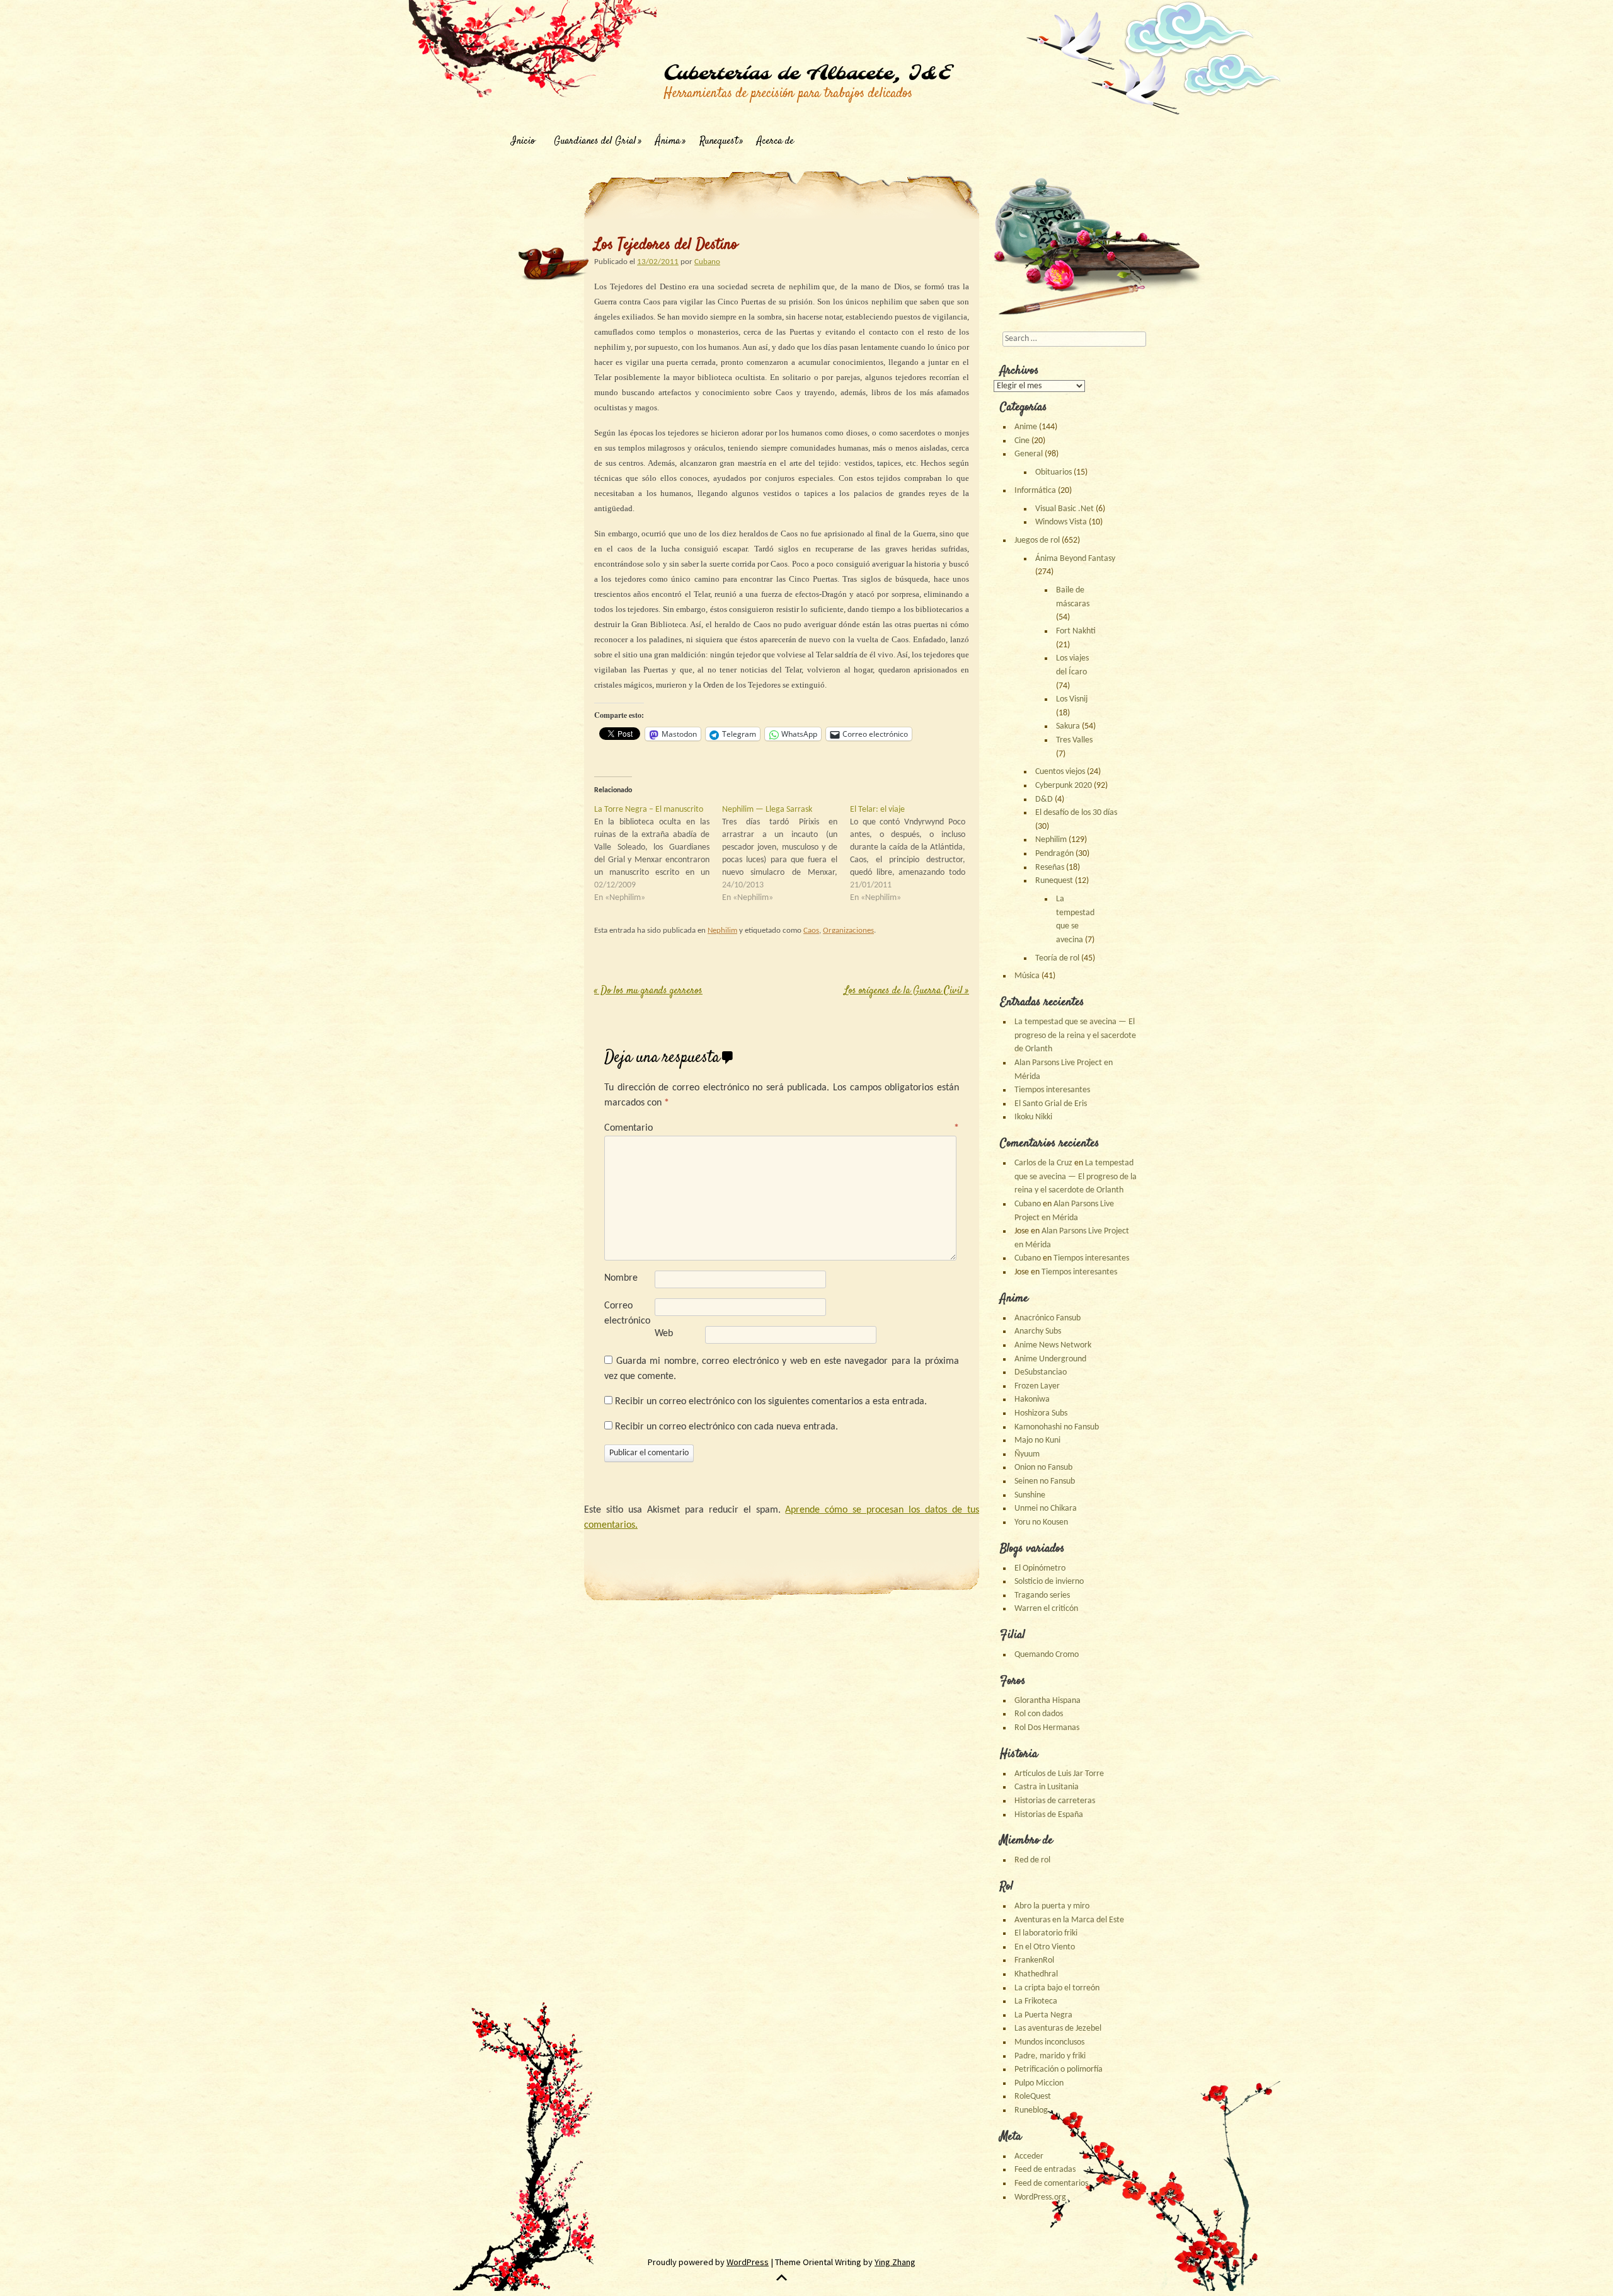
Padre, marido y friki (1050, 2056)
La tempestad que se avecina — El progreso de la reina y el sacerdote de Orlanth (1075, 1036)
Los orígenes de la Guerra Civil (907, 991)
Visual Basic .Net (1065, 509)
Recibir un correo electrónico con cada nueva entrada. (726, 1427)
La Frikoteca (1036, 2001)
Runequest (719, 141)
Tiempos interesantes (1052, 1090)
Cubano (707, 262)
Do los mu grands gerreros (648, 991)
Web (664, 1334)
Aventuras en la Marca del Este (1069, 1920)
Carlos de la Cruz (1043, 1163)
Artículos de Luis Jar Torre (1059, 1774)
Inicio (523, 141)
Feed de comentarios (1051, 2184)
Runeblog (1031, 2110)
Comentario (782, 1128)
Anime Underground (1050, 1359)
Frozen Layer (1037, 1386)
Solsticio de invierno (1049, 1582)
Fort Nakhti (1076, 631)
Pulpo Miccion (1039, 2083)
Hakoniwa (1032, 1399)
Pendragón (1054, 854)
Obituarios (1053, 472)
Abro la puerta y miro (1052, 1906)
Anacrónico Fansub (1048, 1318)
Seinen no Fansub (1045, 1481)
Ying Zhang (895, 2262)
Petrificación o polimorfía (1059, 2069)
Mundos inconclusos (1049, 2042)
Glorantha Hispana (1048, 1701)
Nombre (621, 1278)
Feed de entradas (1045, 2170)
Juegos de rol (1037, 540)
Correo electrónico (627, 1313)
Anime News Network (1053, 1345)
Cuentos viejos (1060, 772)
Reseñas (1050, 868)
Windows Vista (1061, 522)
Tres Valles (1074, 740)
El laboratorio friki (1046, 1933)
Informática (1035, 491)
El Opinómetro (1040, 1568)
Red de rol (1032, 1860)
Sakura (1068, 726)
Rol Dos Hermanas (1047, 1728)
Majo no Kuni (1037, 1440)
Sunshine (1030, 1495)
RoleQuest (1033, 2097)
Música (1027, 976)
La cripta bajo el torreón (1057, 1988)
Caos (811, 931)
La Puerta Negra (1043, 2015)
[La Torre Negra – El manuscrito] (658, 854)
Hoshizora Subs (1041, 1413)
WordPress (748, 2262)
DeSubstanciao (1041, 1372)
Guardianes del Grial (595, 141)
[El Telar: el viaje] (914, 854)
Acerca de (775, 141)
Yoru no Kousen (1041, 1522)
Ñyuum (1027, 1454)
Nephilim (722, 931)
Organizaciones (848, 931)
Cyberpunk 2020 (1064, 786)
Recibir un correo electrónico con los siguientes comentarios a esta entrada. (771, 1402)
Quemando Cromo (1047, 1655)
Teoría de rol (1057, 958)
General (1029, 454)
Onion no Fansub (1043, 1468)
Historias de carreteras (1055, 1801)
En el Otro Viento (1045, 1947)
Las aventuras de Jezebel (1058, 2028)
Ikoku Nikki (1033, 1117)
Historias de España (1049, 1815)
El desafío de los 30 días (1076, 813)
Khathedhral (1036, 1974)
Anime (1026, 427)
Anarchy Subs (1038, 1331)
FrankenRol (1034, 1960)
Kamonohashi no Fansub (1057, 1427)
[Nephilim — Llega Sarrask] (786, 854)
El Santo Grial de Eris (1051, 1104)
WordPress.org (1040, 2197)
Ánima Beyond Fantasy (1075, 559)
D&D (1044, 799)
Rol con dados (1039, 1714)
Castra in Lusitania (1047, 1787)
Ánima (668, 141)
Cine (1022, 441)
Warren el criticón (1046, 1609)
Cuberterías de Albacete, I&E (807, 74)
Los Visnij (1072, 699)
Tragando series (1042, 1595)
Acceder (1029, 2156)
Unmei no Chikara (1046, 1509)
